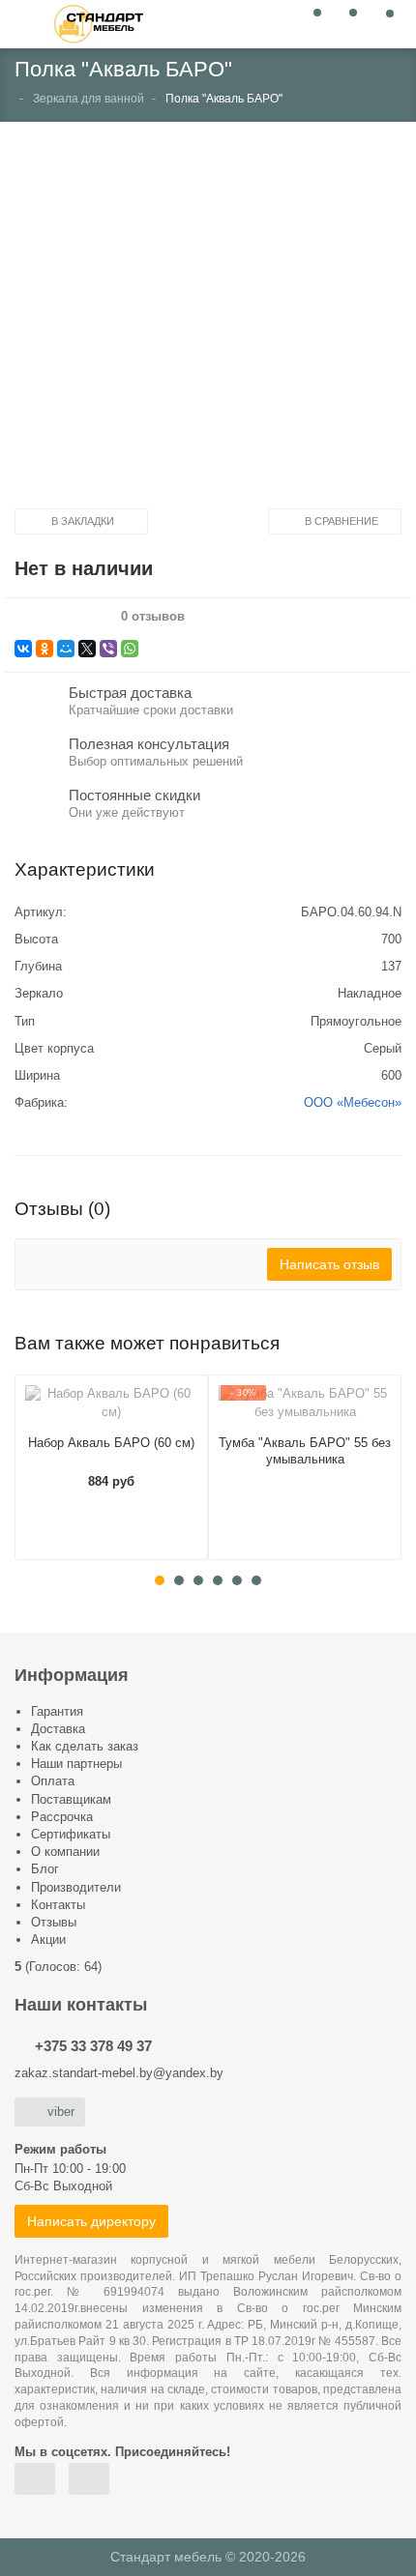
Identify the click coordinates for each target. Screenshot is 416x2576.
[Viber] (108, 649)
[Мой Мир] (66, 649)
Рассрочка (62, 1817)
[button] (208, 322)
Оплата (53, 1781)
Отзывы (54, 1922)
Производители (76, 1887)
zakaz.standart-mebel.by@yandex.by (119, 2073)
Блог (45, 1869)
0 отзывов (153, 617)
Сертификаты (71, 1834)
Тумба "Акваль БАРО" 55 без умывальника (305, 1451)
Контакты (58, 1905)
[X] (87, 649)
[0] (312, 23)
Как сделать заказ (85, 1746)
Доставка (58, 1729)
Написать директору (91, 2221)
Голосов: (63, 1967)
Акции (48, 1939)
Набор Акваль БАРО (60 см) (111, 1443)
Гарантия (57, 1711)
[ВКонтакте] (23, 649)
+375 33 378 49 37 (93, 2046)
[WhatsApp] (130, 649)
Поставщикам (71, 1799)
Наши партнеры (76, 1764)
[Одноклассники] (45, 649)
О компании (65, 1852)
